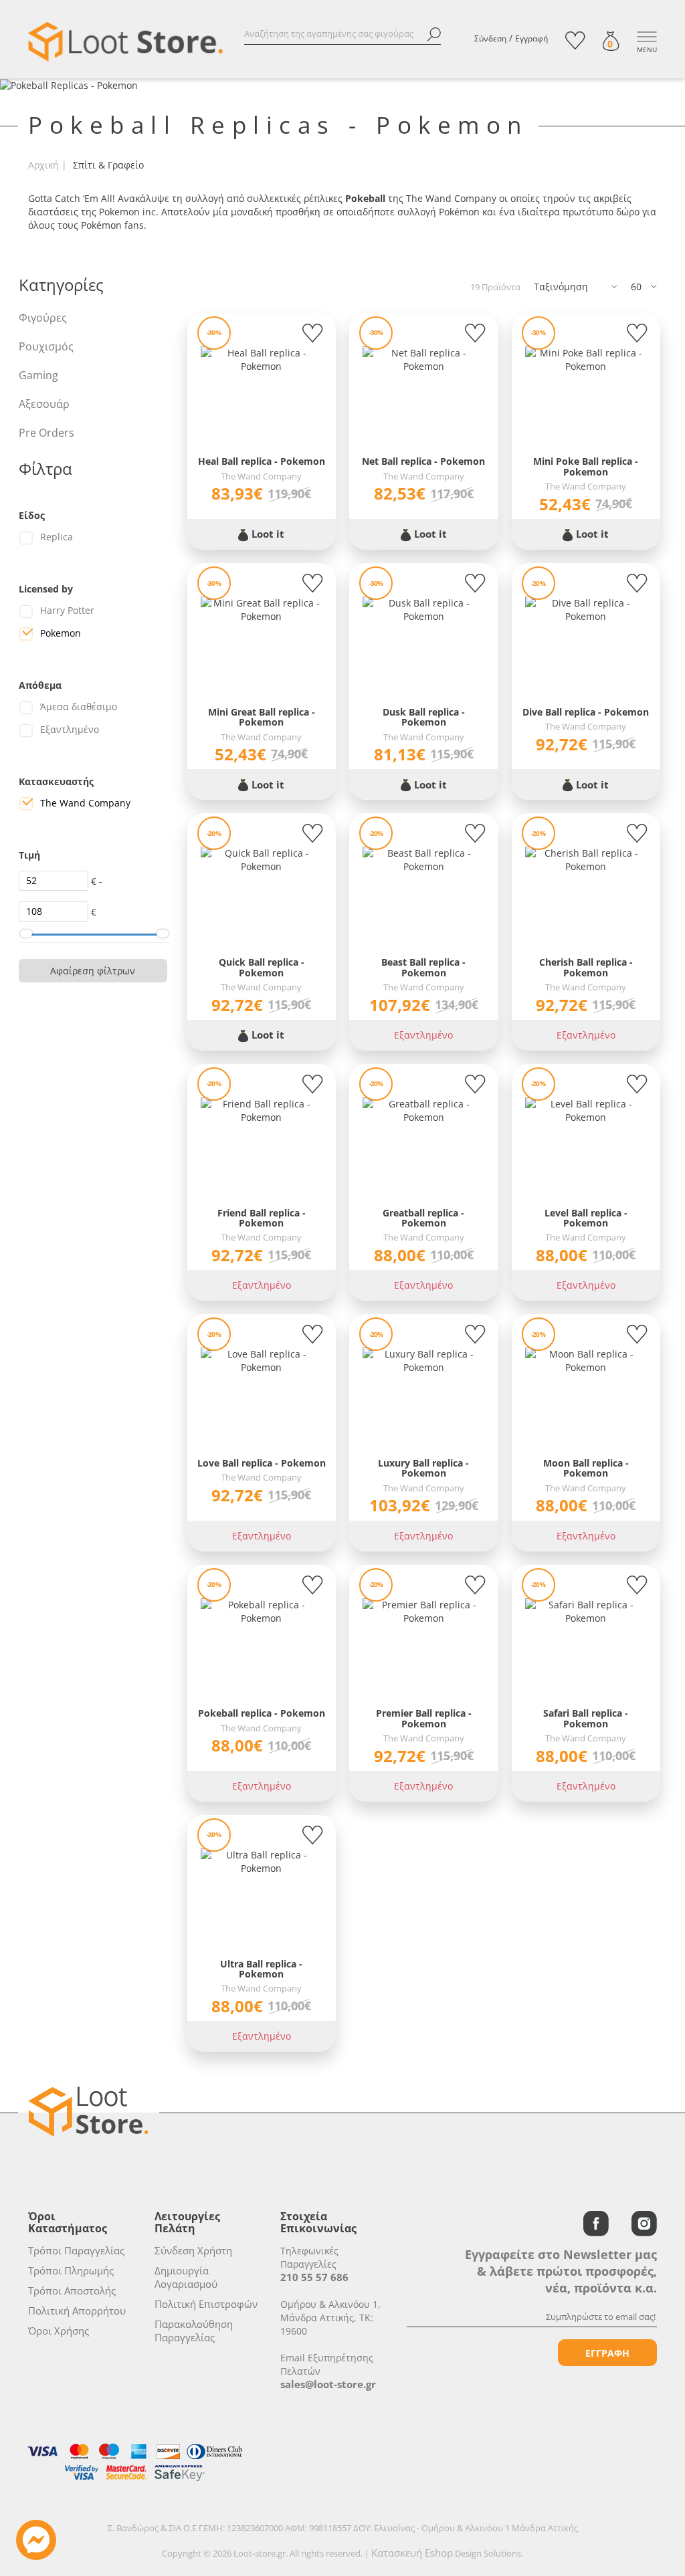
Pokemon (61, 633)
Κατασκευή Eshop (412, 2553)
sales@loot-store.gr (328, 2384)
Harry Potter (67, 610)
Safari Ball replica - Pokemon (586, 1718)
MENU (647, 49)
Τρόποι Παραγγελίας (76, 2250)
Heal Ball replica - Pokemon (262, 461)
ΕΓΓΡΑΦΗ (607, 2353)
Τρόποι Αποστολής (72, 2290)
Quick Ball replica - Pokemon (262, 967)
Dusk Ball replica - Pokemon (424, 717)
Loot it (267, 534)
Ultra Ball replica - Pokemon (261, 1969)
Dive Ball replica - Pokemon (586, 712)
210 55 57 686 (314, 2277)
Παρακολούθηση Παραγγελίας (194, 2331)
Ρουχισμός (46, 346)
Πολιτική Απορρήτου (77, 2311)
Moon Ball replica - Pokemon (586, 1468)
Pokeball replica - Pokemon (262, 1713)
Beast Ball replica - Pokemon (423, 967)
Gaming (38, 375)
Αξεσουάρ (44, 404)
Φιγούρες (43, 318)
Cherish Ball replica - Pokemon (586, 967)
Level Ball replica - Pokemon (586, 1218)
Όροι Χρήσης (59, 2331)
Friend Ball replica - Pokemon (262, 1218)
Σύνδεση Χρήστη (193, 2250)
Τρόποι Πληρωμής (71, 2270)
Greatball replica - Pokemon (423, 1218)
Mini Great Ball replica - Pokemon (262, 717)
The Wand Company (85, 803)
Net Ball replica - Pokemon (423, 461)
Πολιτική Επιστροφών (206, 2304)
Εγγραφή (531, 38)
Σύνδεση (490, 38)
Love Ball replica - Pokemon (262, 1463)
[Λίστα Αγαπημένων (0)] (575, 40)
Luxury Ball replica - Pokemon (423, 1468)
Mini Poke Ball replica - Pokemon (586, 466)
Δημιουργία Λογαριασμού (186, 2277)
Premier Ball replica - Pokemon (424, 1718)
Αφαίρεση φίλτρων (93, 971)
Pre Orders (46, 433)
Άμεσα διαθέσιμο (79, 707)
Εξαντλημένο (70, 729)
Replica (57, 537)
